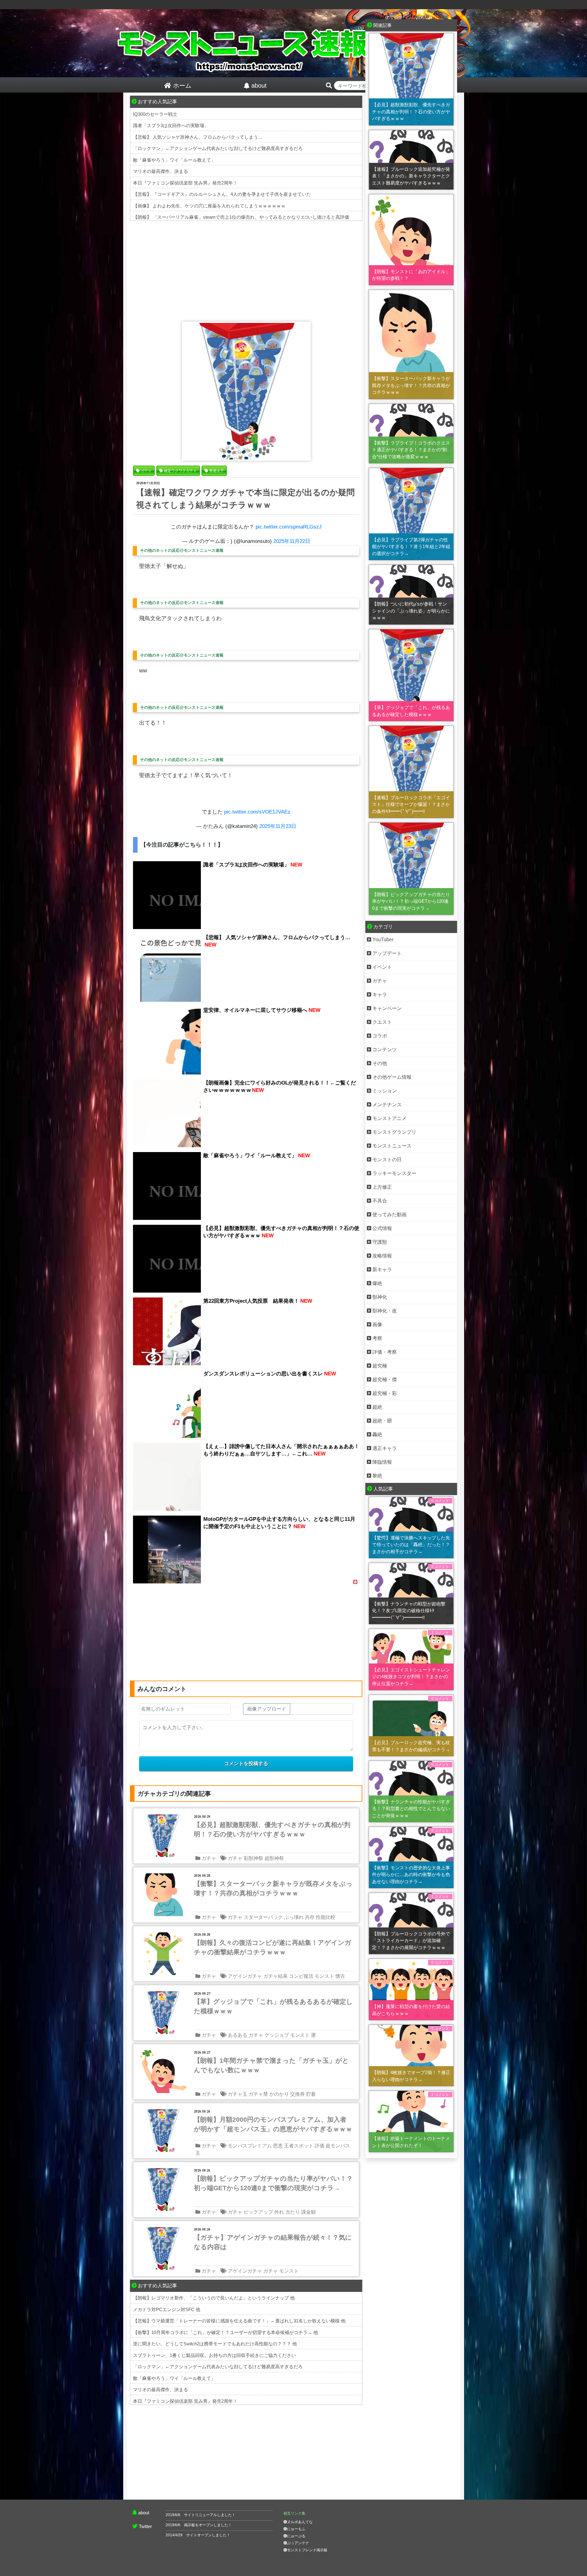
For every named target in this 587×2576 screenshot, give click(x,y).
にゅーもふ (296, 2529)
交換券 (297, 2094)
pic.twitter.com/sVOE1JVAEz (257, 812)
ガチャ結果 (275, 1976)
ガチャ (209, 1858)
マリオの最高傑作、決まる (161, 171)
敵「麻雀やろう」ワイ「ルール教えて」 (174, 160)
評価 (319, 2146)
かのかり (279, 2094)
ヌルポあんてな (300, 2522)
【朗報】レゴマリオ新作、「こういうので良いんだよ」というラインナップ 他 (214, 2298)
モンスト (324, 1976)
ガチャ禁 (258, 2094)
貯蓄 (311, 2094)
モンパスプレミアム (250, 2146)
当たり (293, 2212)
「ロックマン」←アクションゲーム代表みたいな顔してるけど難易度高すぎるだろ (218, 148)
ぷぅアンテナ (298, 2543)
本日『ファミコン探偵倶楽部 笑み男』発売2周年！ (185, 183)
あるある (238, 2035)
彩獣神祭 (253, 1858)
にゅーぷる (296, 2536)
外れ (279, 2212)
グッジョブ (277, 2035)
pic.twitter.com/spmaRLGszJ (289, 527)
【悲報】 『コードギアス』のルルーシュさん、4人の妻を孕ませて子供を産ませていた (222, 194)
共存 (310, 1917)
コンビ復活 (301, 1976)
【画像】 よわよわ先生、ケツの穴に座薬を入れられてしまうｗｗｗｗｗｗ (209, 206)
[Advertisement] (246, 270)
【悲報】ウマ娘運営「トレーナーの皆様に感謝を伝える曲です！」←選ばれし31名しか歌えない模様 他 (239, 2321)
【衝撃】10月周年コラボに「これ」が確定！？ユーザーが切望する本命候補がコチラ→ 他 (225, 2332)
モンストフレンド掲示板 (307, 2550)
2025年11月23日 (278, 826)
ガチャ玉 (238, 2094)
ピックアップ (258, 2212)
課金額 (308, 2212)
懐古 (340, 1976)
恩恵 (278, 2146)
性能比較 (326, 1917)
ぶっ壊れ (294, 1917)
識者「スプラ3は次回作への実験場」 (171, 125)
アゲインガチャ (245, 1976)
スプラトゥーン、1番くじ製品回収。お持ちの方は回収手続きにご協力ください (214, 2355)
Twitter (145, 2526)
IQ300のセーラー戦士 (155, 114)
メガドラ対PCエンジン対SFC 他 (167, 2309)
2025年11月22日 (292, 541)
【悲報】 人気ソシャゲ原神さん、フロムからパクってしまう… (198, 137)
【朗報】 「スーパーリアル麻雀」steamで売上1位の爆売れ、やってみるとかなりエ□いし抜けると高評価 (241, 217)
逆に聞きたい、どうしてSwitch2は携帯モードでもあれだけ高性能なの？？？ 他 (215, 2344)
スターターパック (263, 1917)
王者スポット (299, 2146)
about (144, 2513)
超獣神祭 (274, 1858)
